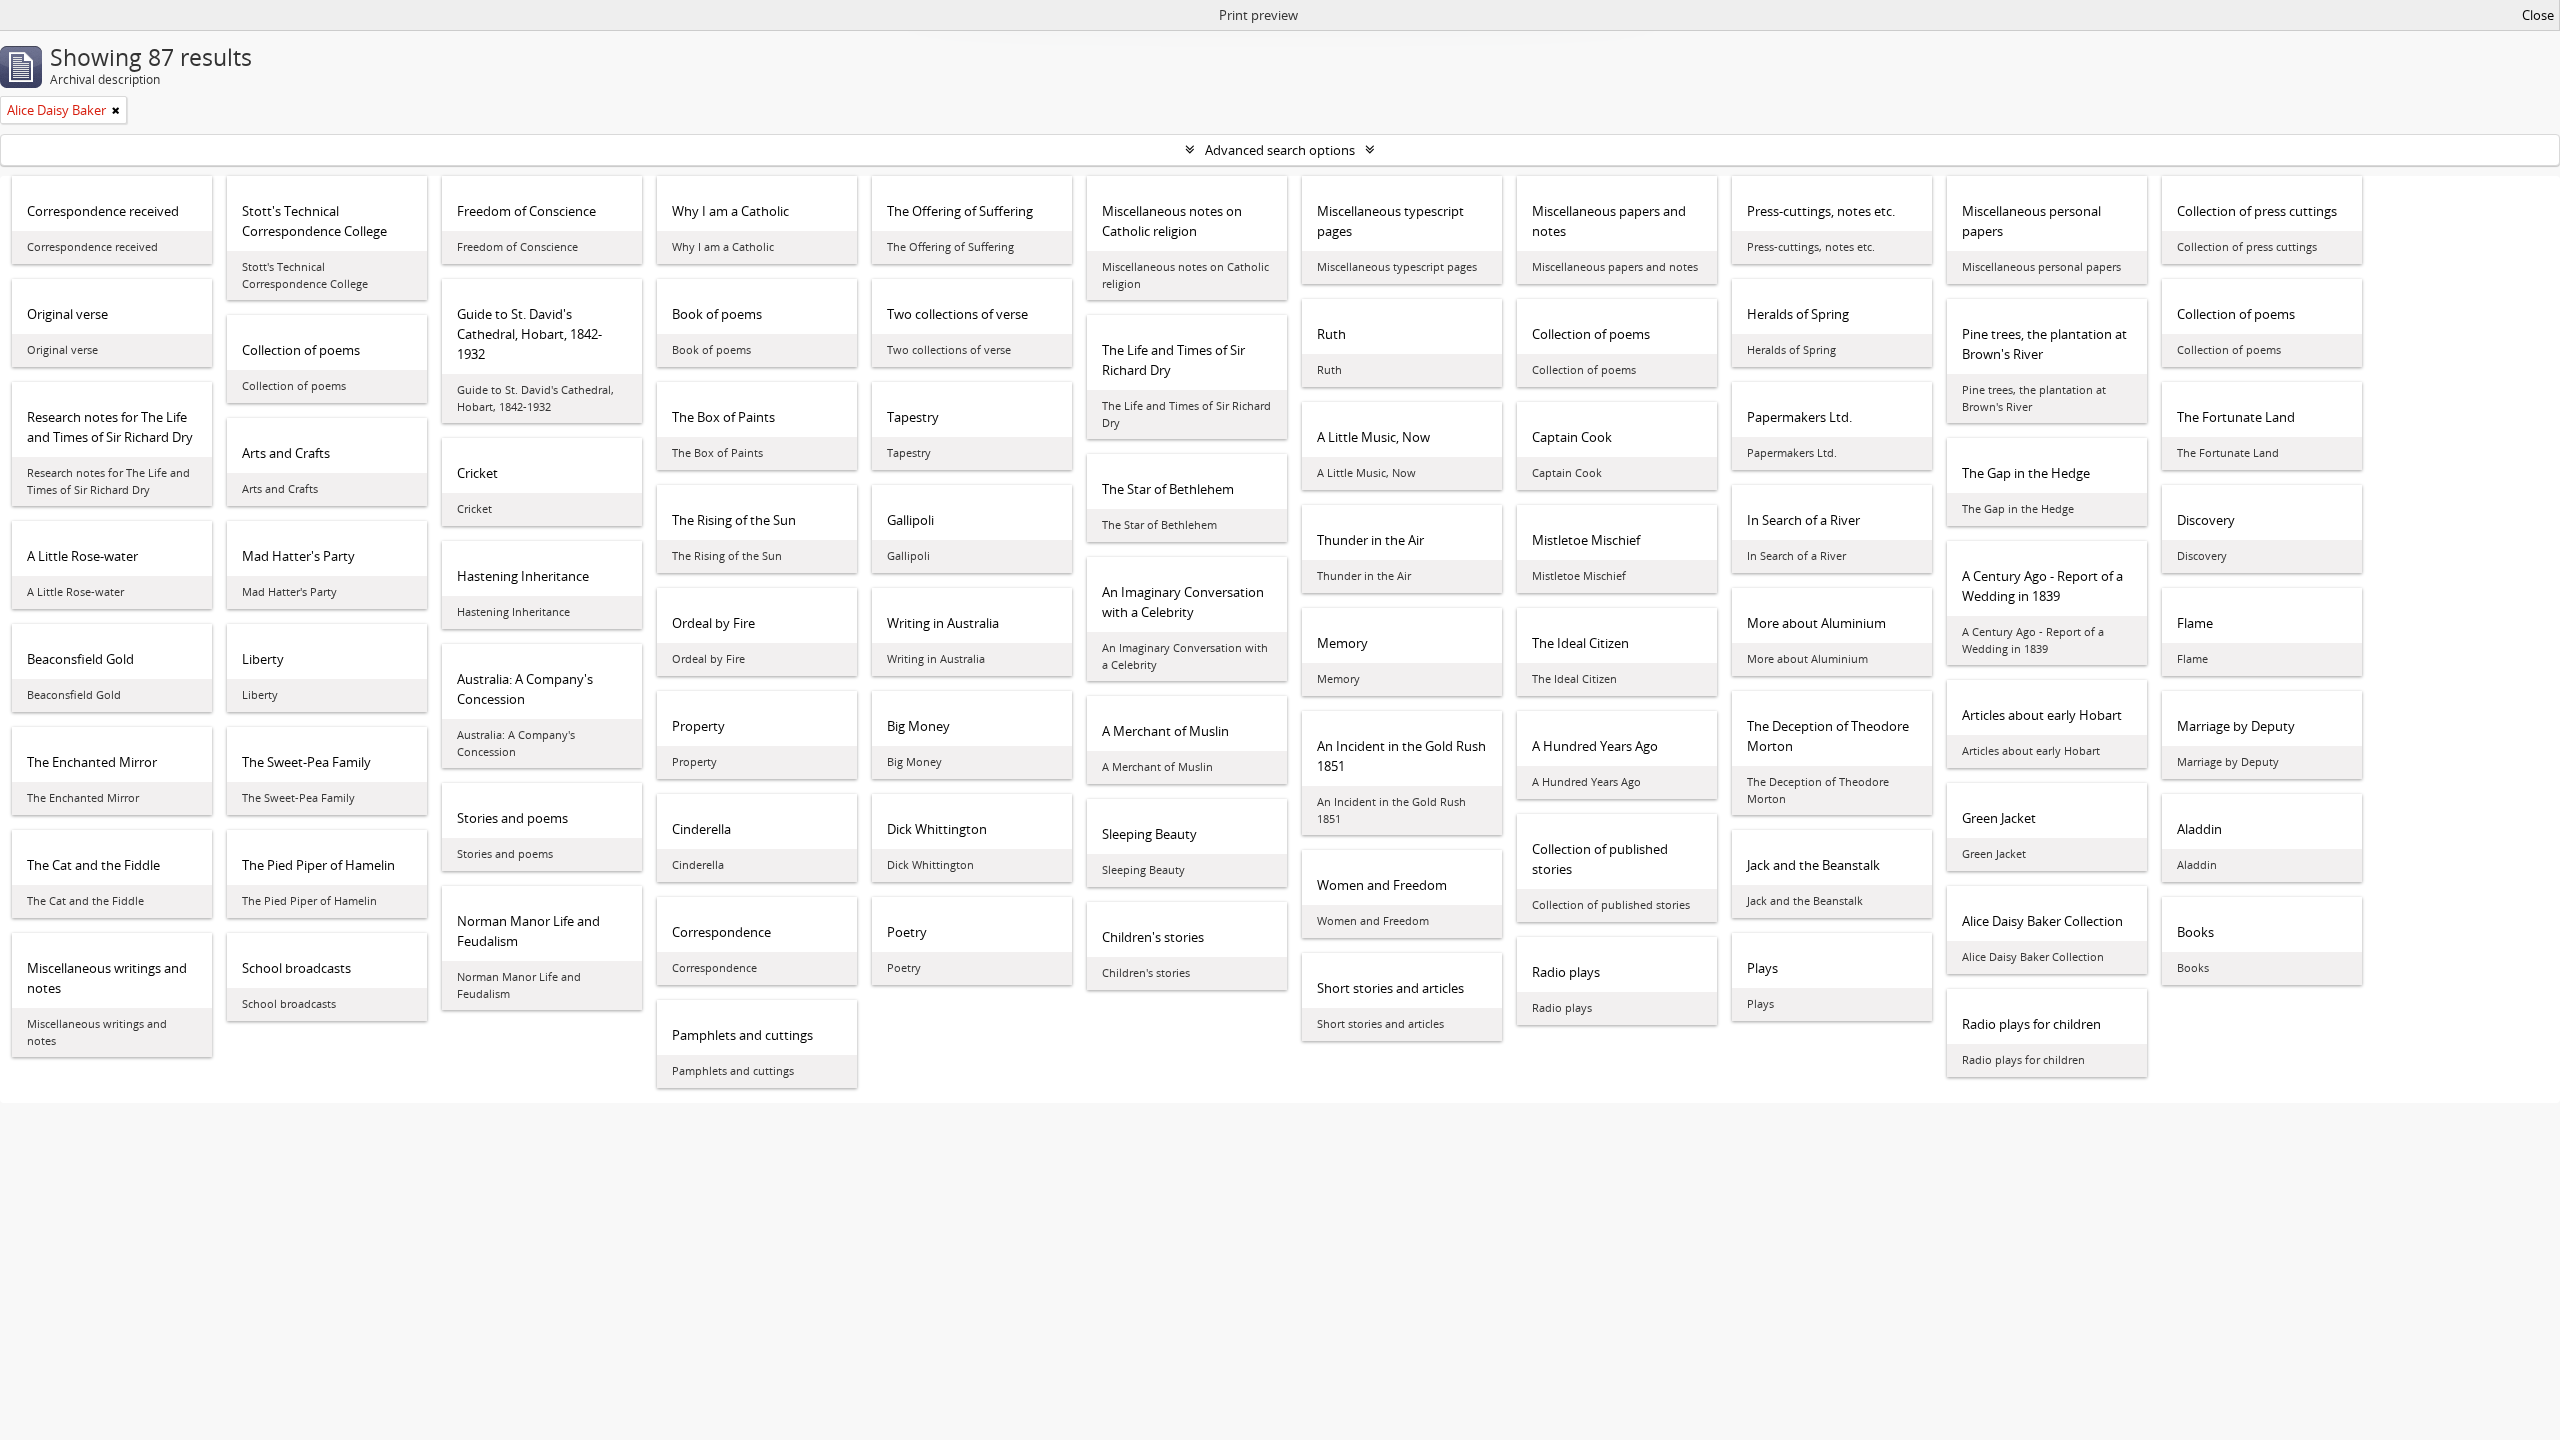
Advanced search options (1280, 150)
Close (2538, 15)
